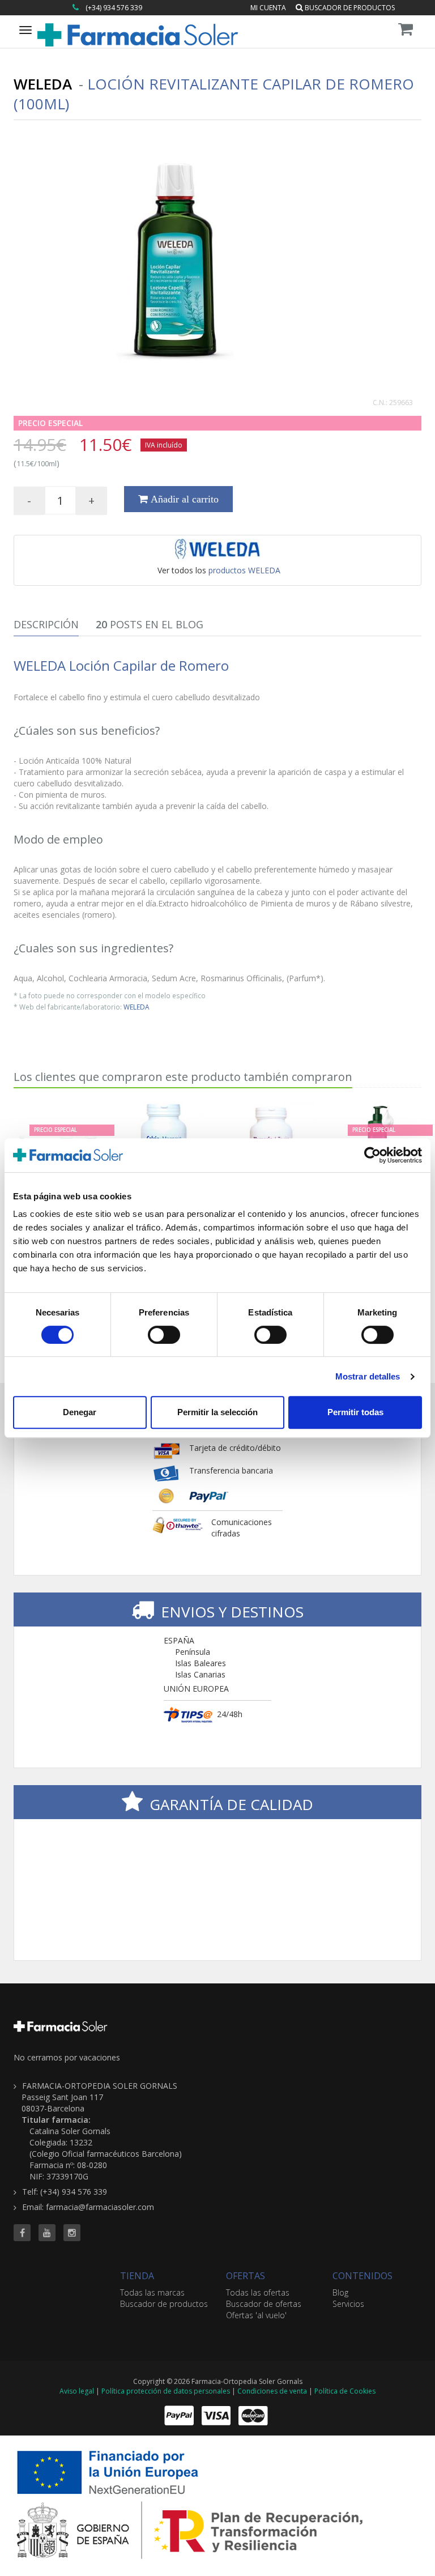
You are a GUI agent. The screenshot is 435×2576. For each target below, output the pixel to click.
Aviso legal (77, 2391)
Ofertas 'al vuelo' (256, 2315)
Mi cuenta (268, 8)
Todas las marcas (152, 2292)
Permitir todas (355, 1412)
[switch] (164, 1335)
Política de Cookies (345, 2391)
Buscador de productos (349, 8)
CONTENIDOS (362, 2276)
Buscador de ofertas (264, 2304)
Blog (340, 2292)
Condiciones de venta (272, 2391)
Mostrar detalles (368, 1376)
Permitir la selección (217, 1412)
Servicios (348, 2304)
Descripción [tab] (46, 624)
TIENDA (137, 2276)
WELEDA (137, 1007)
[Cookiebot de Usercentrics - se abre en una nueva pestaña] (372, 1155)
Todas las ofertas (258, 2292)
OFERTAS (246, 2276)
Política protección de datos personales (166, 2391)
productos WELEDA (244, 570)
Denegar (80, 1412)
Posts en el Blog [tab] (150, 624)
